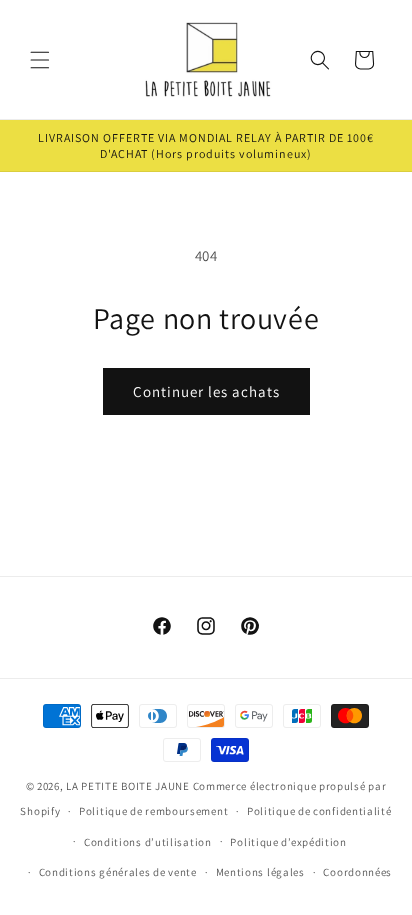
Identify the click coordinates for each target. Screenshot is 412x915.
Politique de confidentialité (319, 811)
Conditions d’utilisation (148, 842)
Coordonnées (357, 872)
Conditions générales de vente (118, 872)
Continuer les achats (206, 391)
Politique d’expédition (288, 842)
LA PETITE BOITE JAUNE (128, 786)
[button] (40, 60)
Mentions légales (260, 872)
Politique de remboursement (153, 811)
